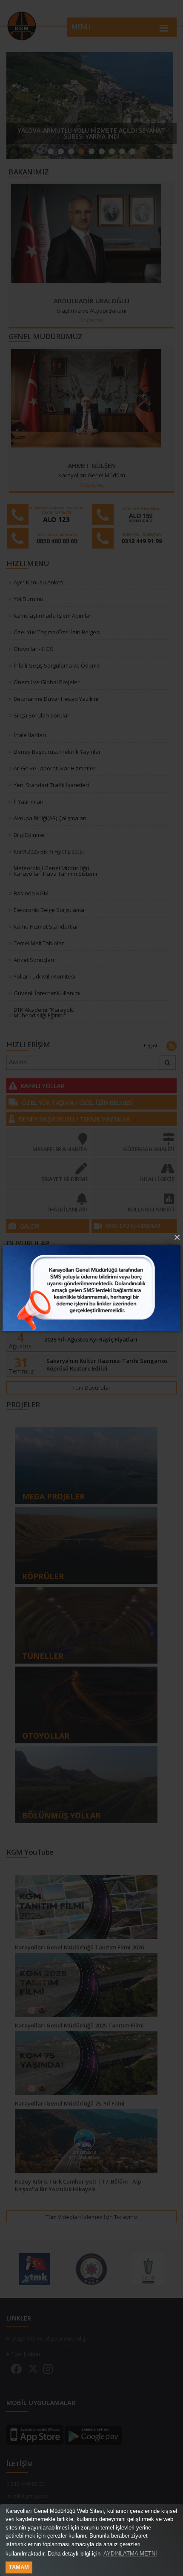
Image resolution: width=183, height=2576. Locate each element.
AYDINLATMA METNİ (130, 2554)
